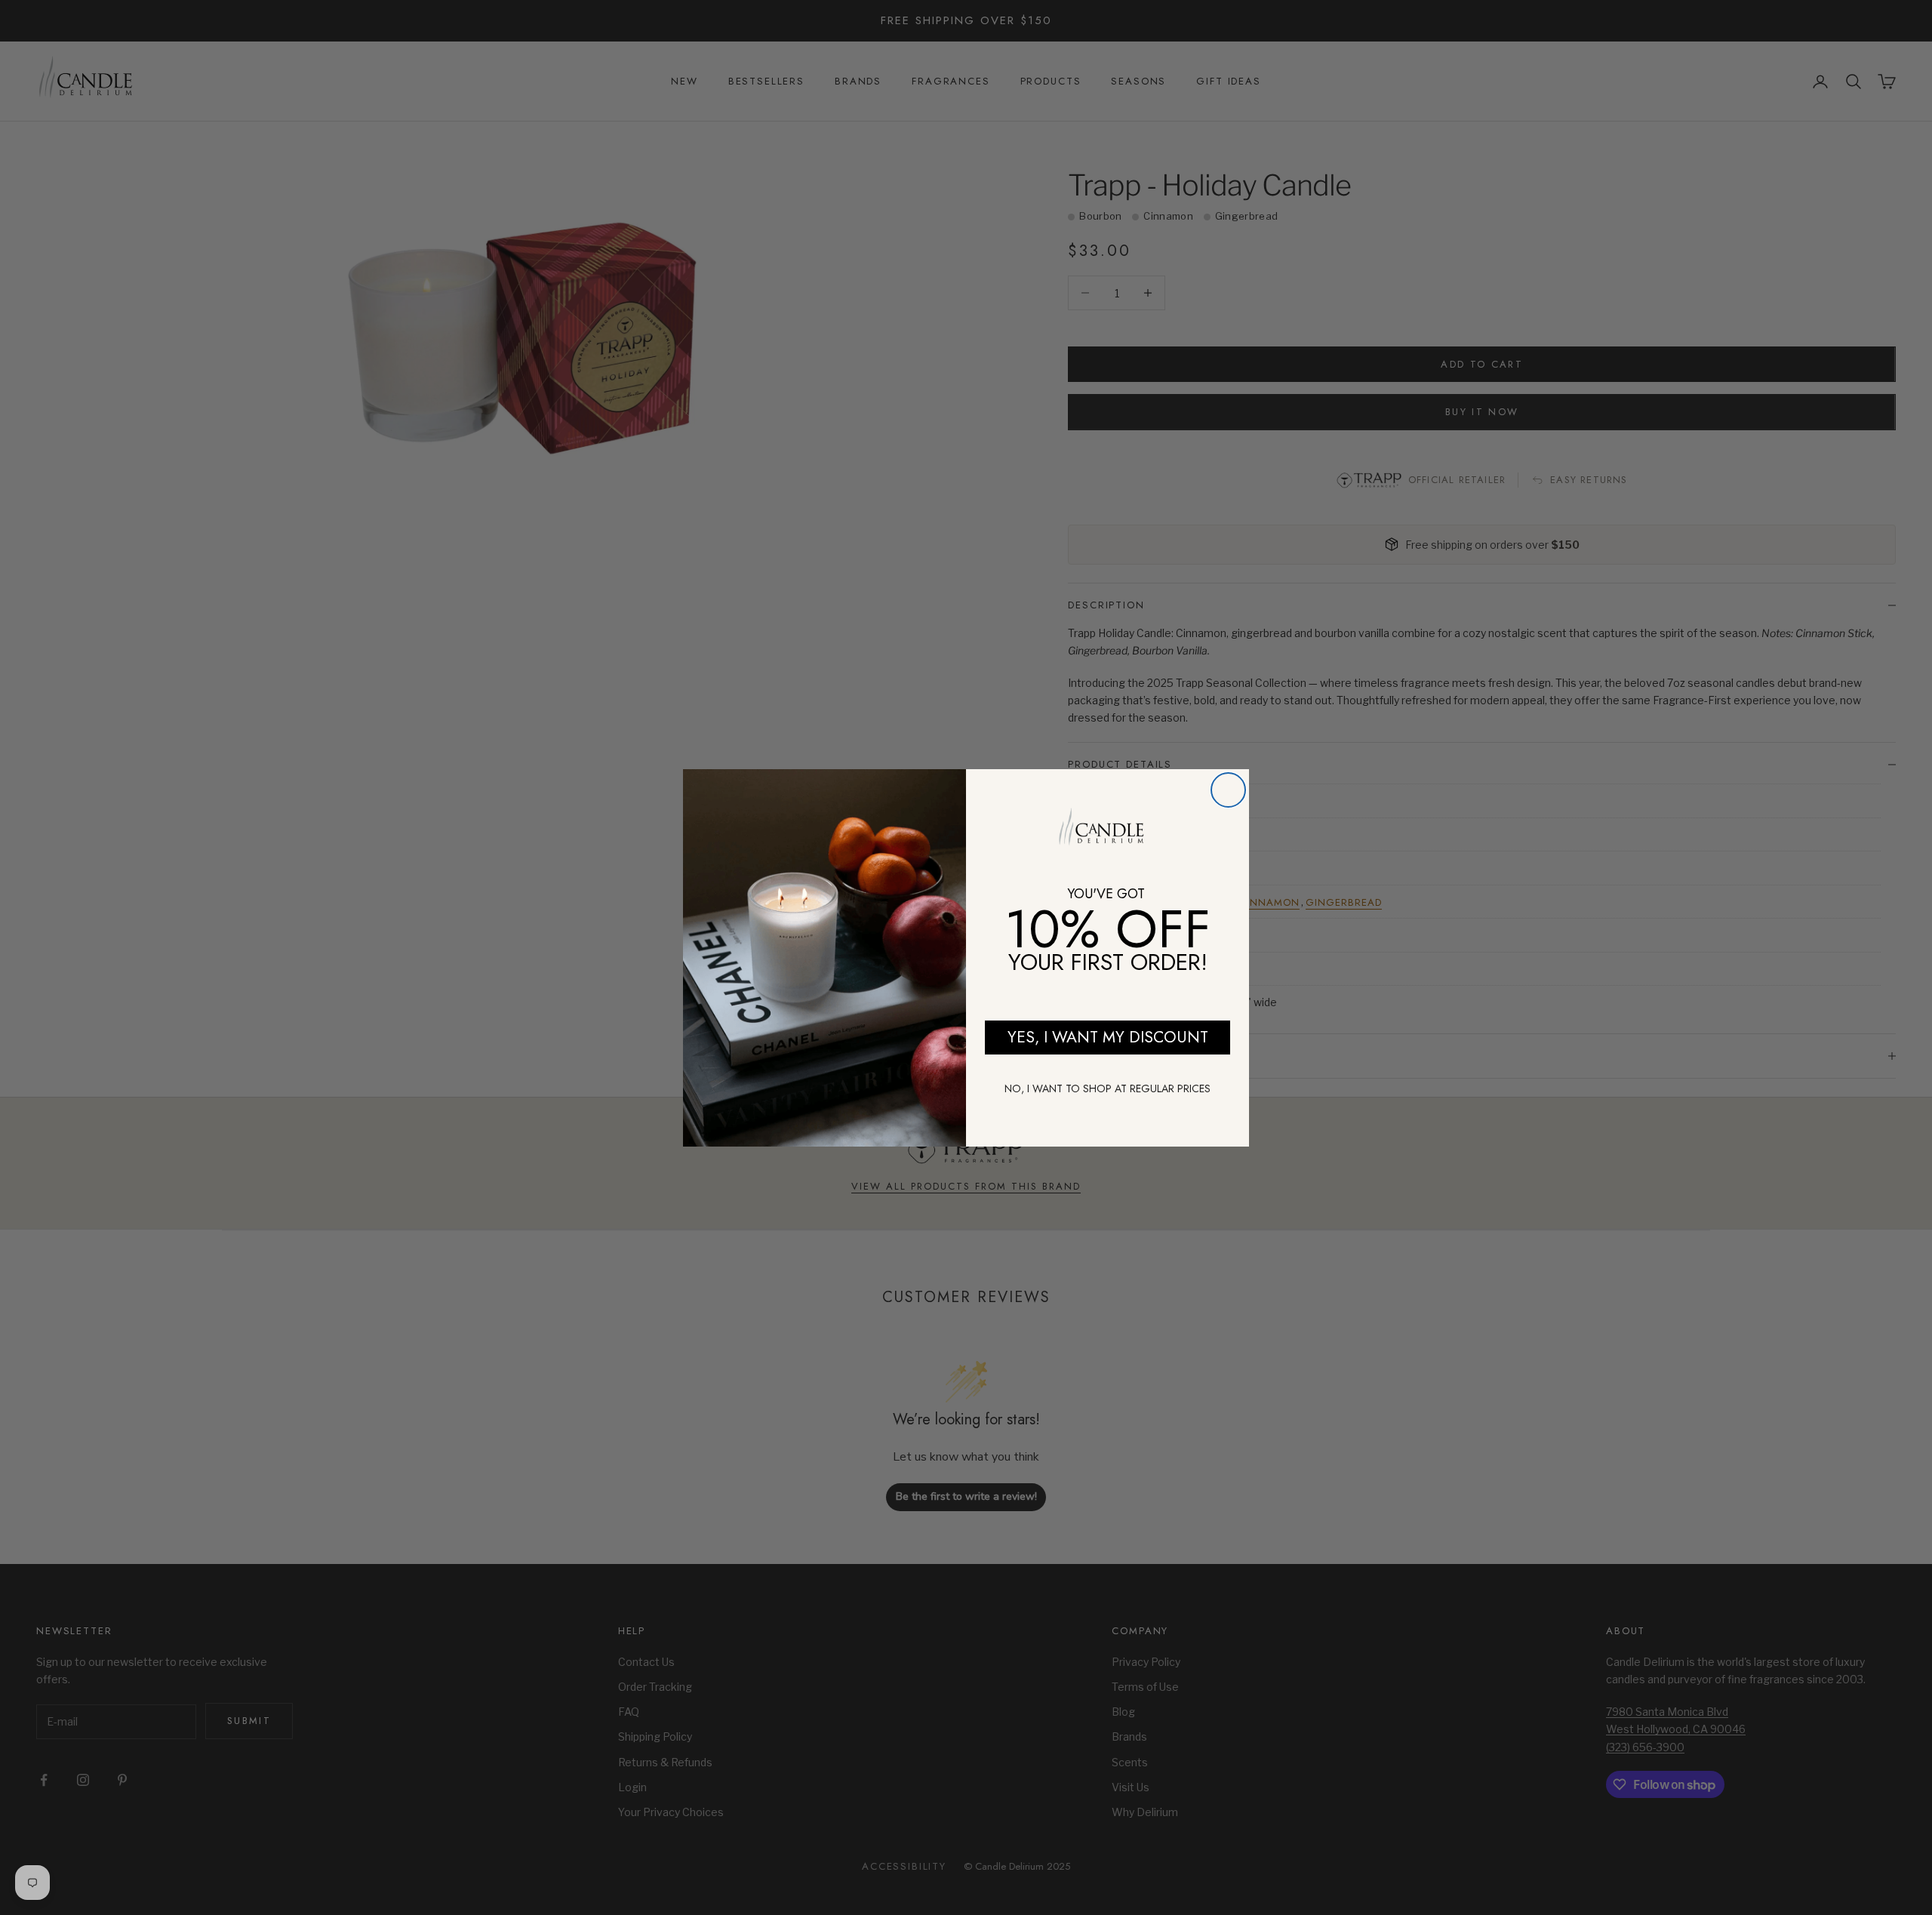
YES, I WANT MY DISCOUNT (1108, 1037)
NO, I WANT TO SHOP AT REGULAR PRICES (1108, 1088)
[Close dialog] (1228, 790)
